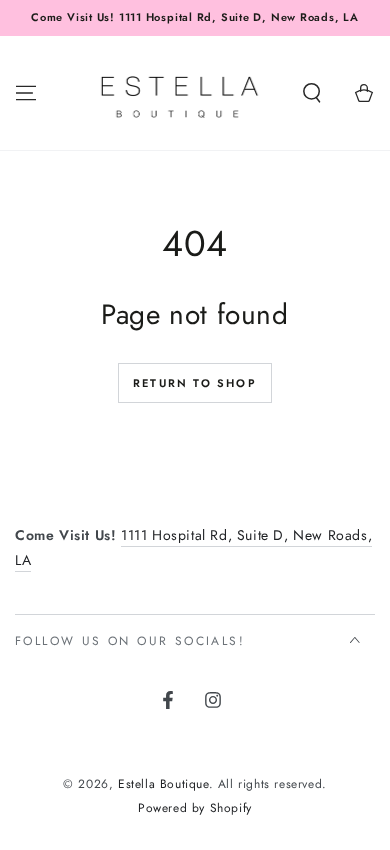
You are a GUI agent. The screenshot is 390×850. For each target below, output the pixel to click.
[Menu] (26, 93)
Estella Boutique (163, 784)
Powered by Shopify (195, 808)
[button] (312, 93)
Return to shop (195, 383)
